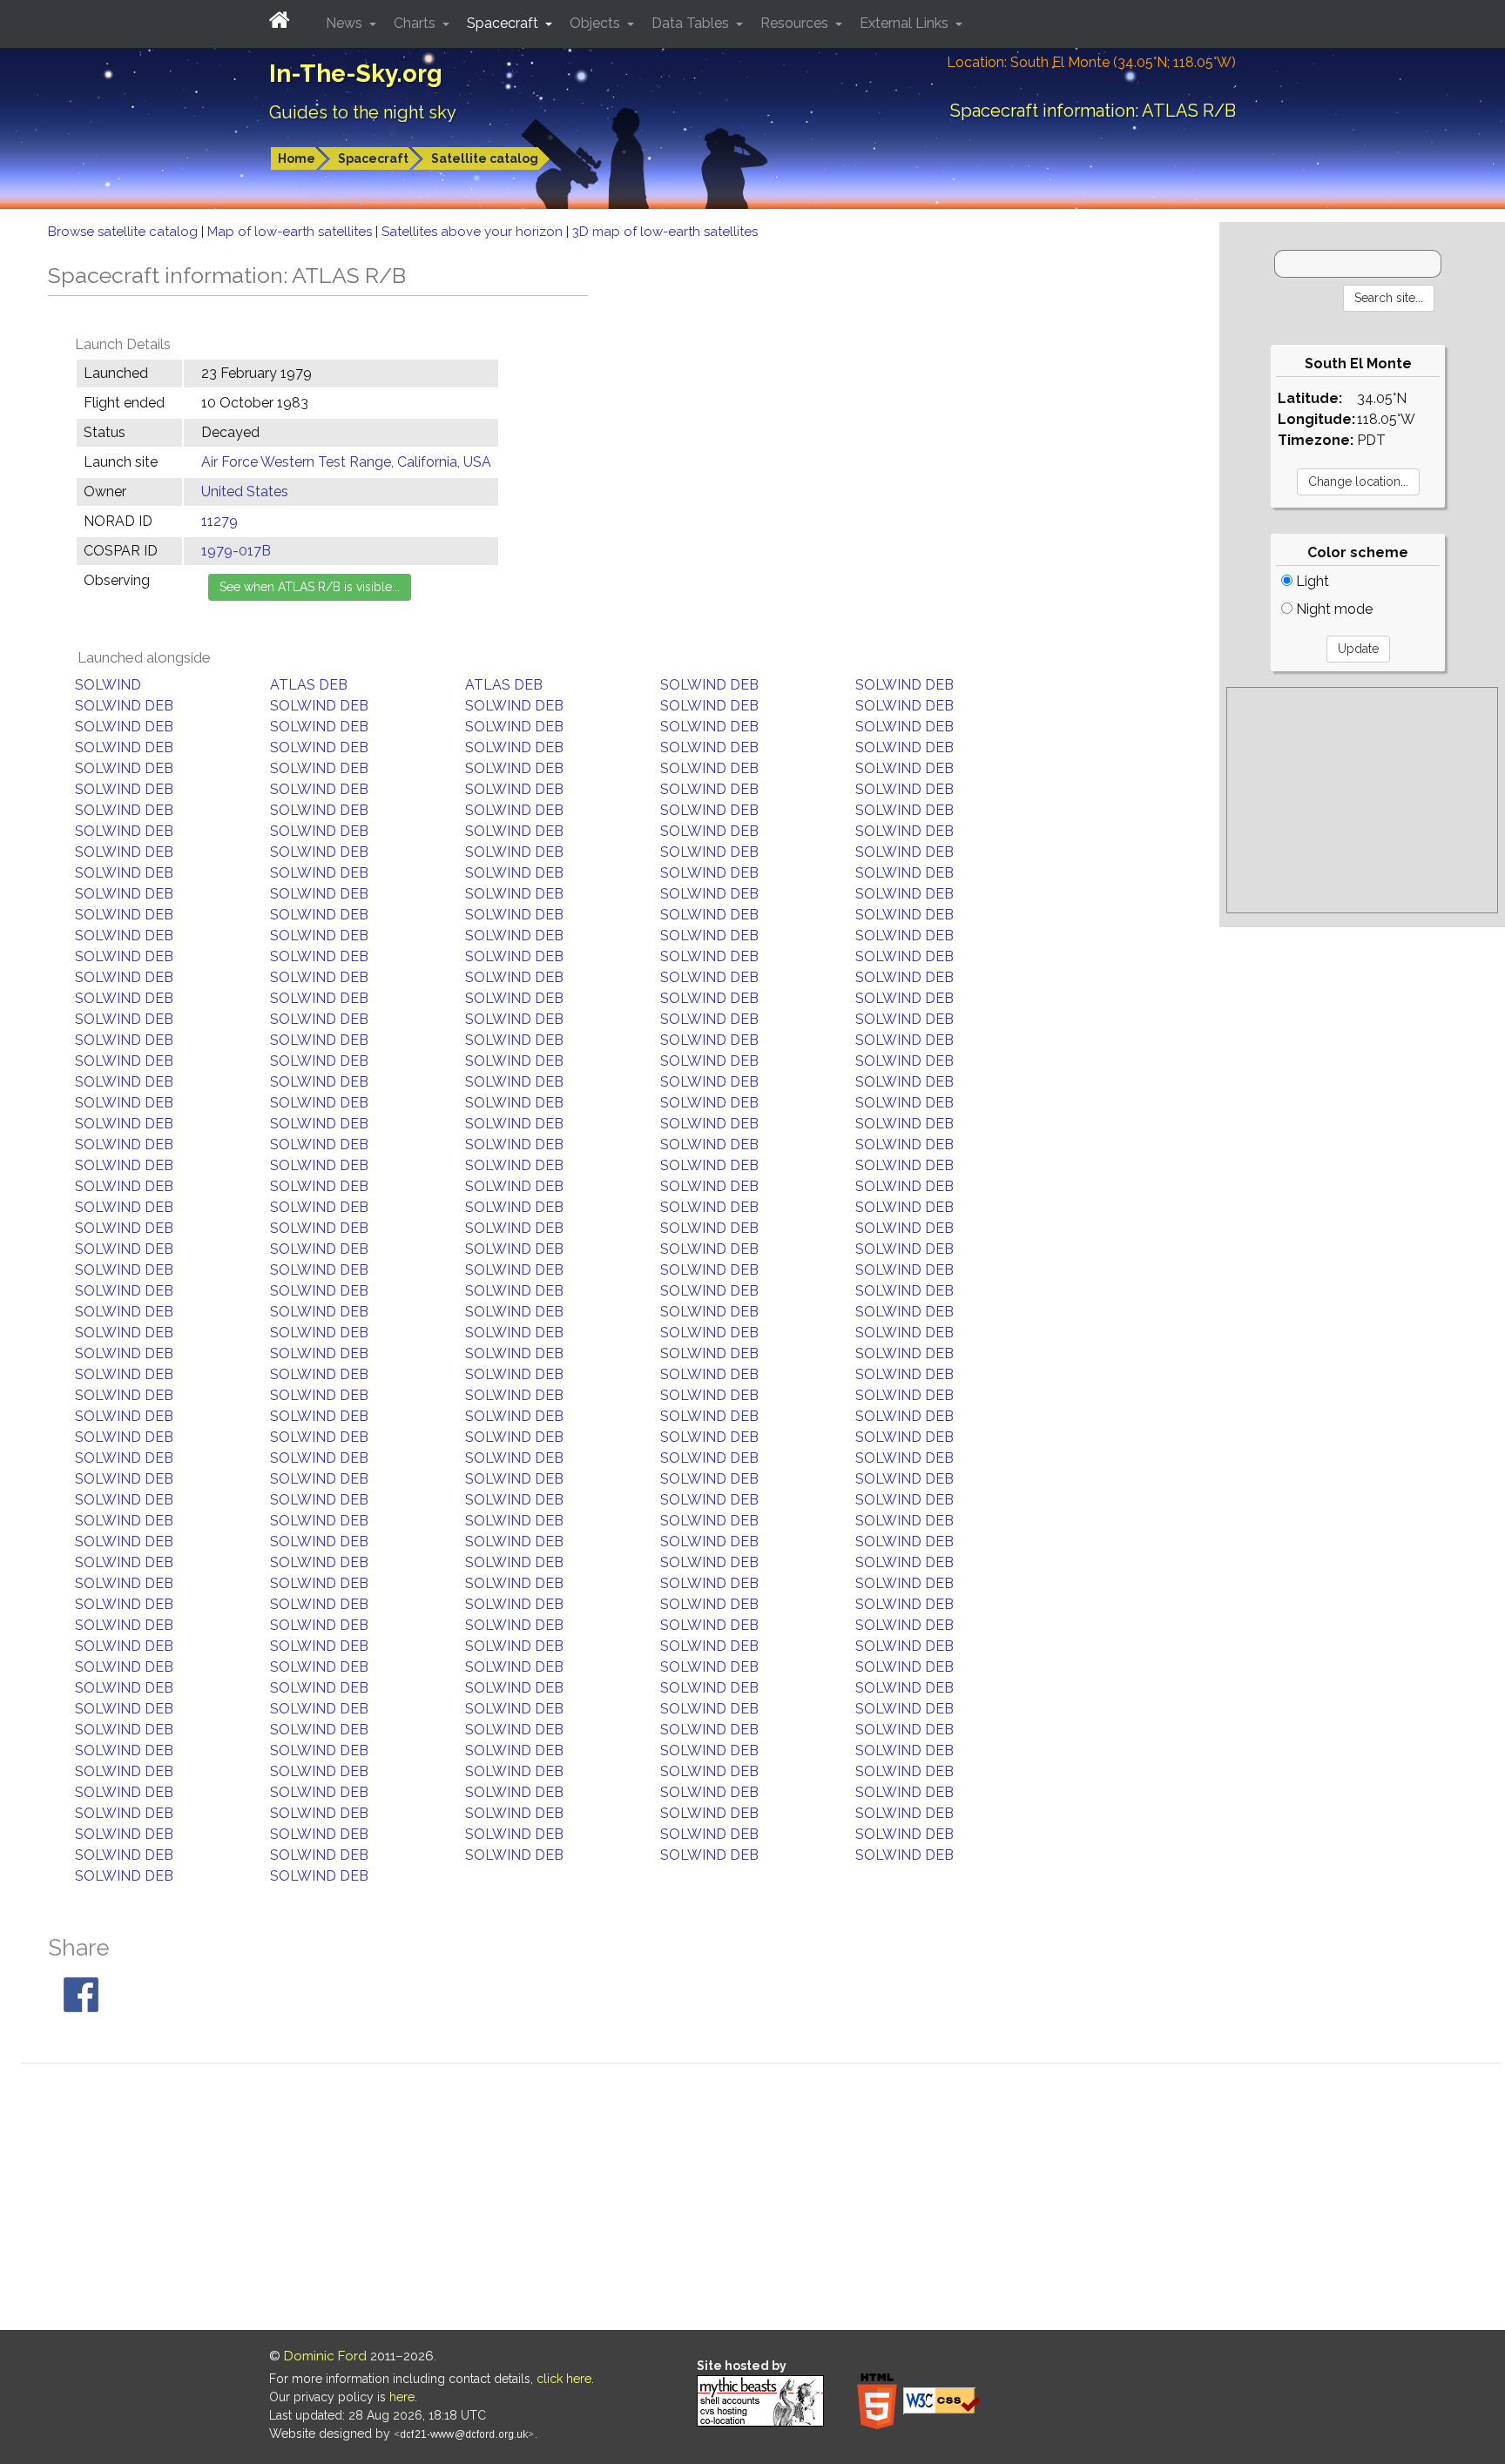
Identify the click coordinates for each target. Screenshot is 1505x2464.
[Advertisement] (1362, 800)
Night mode (1333, 609)
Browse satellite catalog (125, 232)
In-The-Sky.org (356, 74)
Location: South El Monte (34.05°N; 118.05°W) (1091, 62)
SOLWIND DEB (709, 685)
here (402, 2397)
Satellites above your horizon (474, 232)
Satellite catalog (485, 158)
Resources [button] (796, 23)
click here (564, 2379)
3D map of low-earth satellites (665, 232)
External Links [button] (906, 23)
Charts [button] (416, 23)
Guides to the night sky (363, 112)
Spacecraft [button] (504, 23)
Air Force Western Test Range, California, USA (346, 462)
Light (1311, 581)
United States (245, 491)
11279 (219, 521)
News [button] (346, 23)
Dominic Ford (325, 2356)
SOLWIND (108, 685)
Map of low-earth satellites (291, 232)
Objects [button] (597, 23)
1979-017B (236, 551)
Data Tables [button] (692, 23)
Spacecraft (373, 158)
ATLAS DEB (309, 685)
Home (297, 158)
